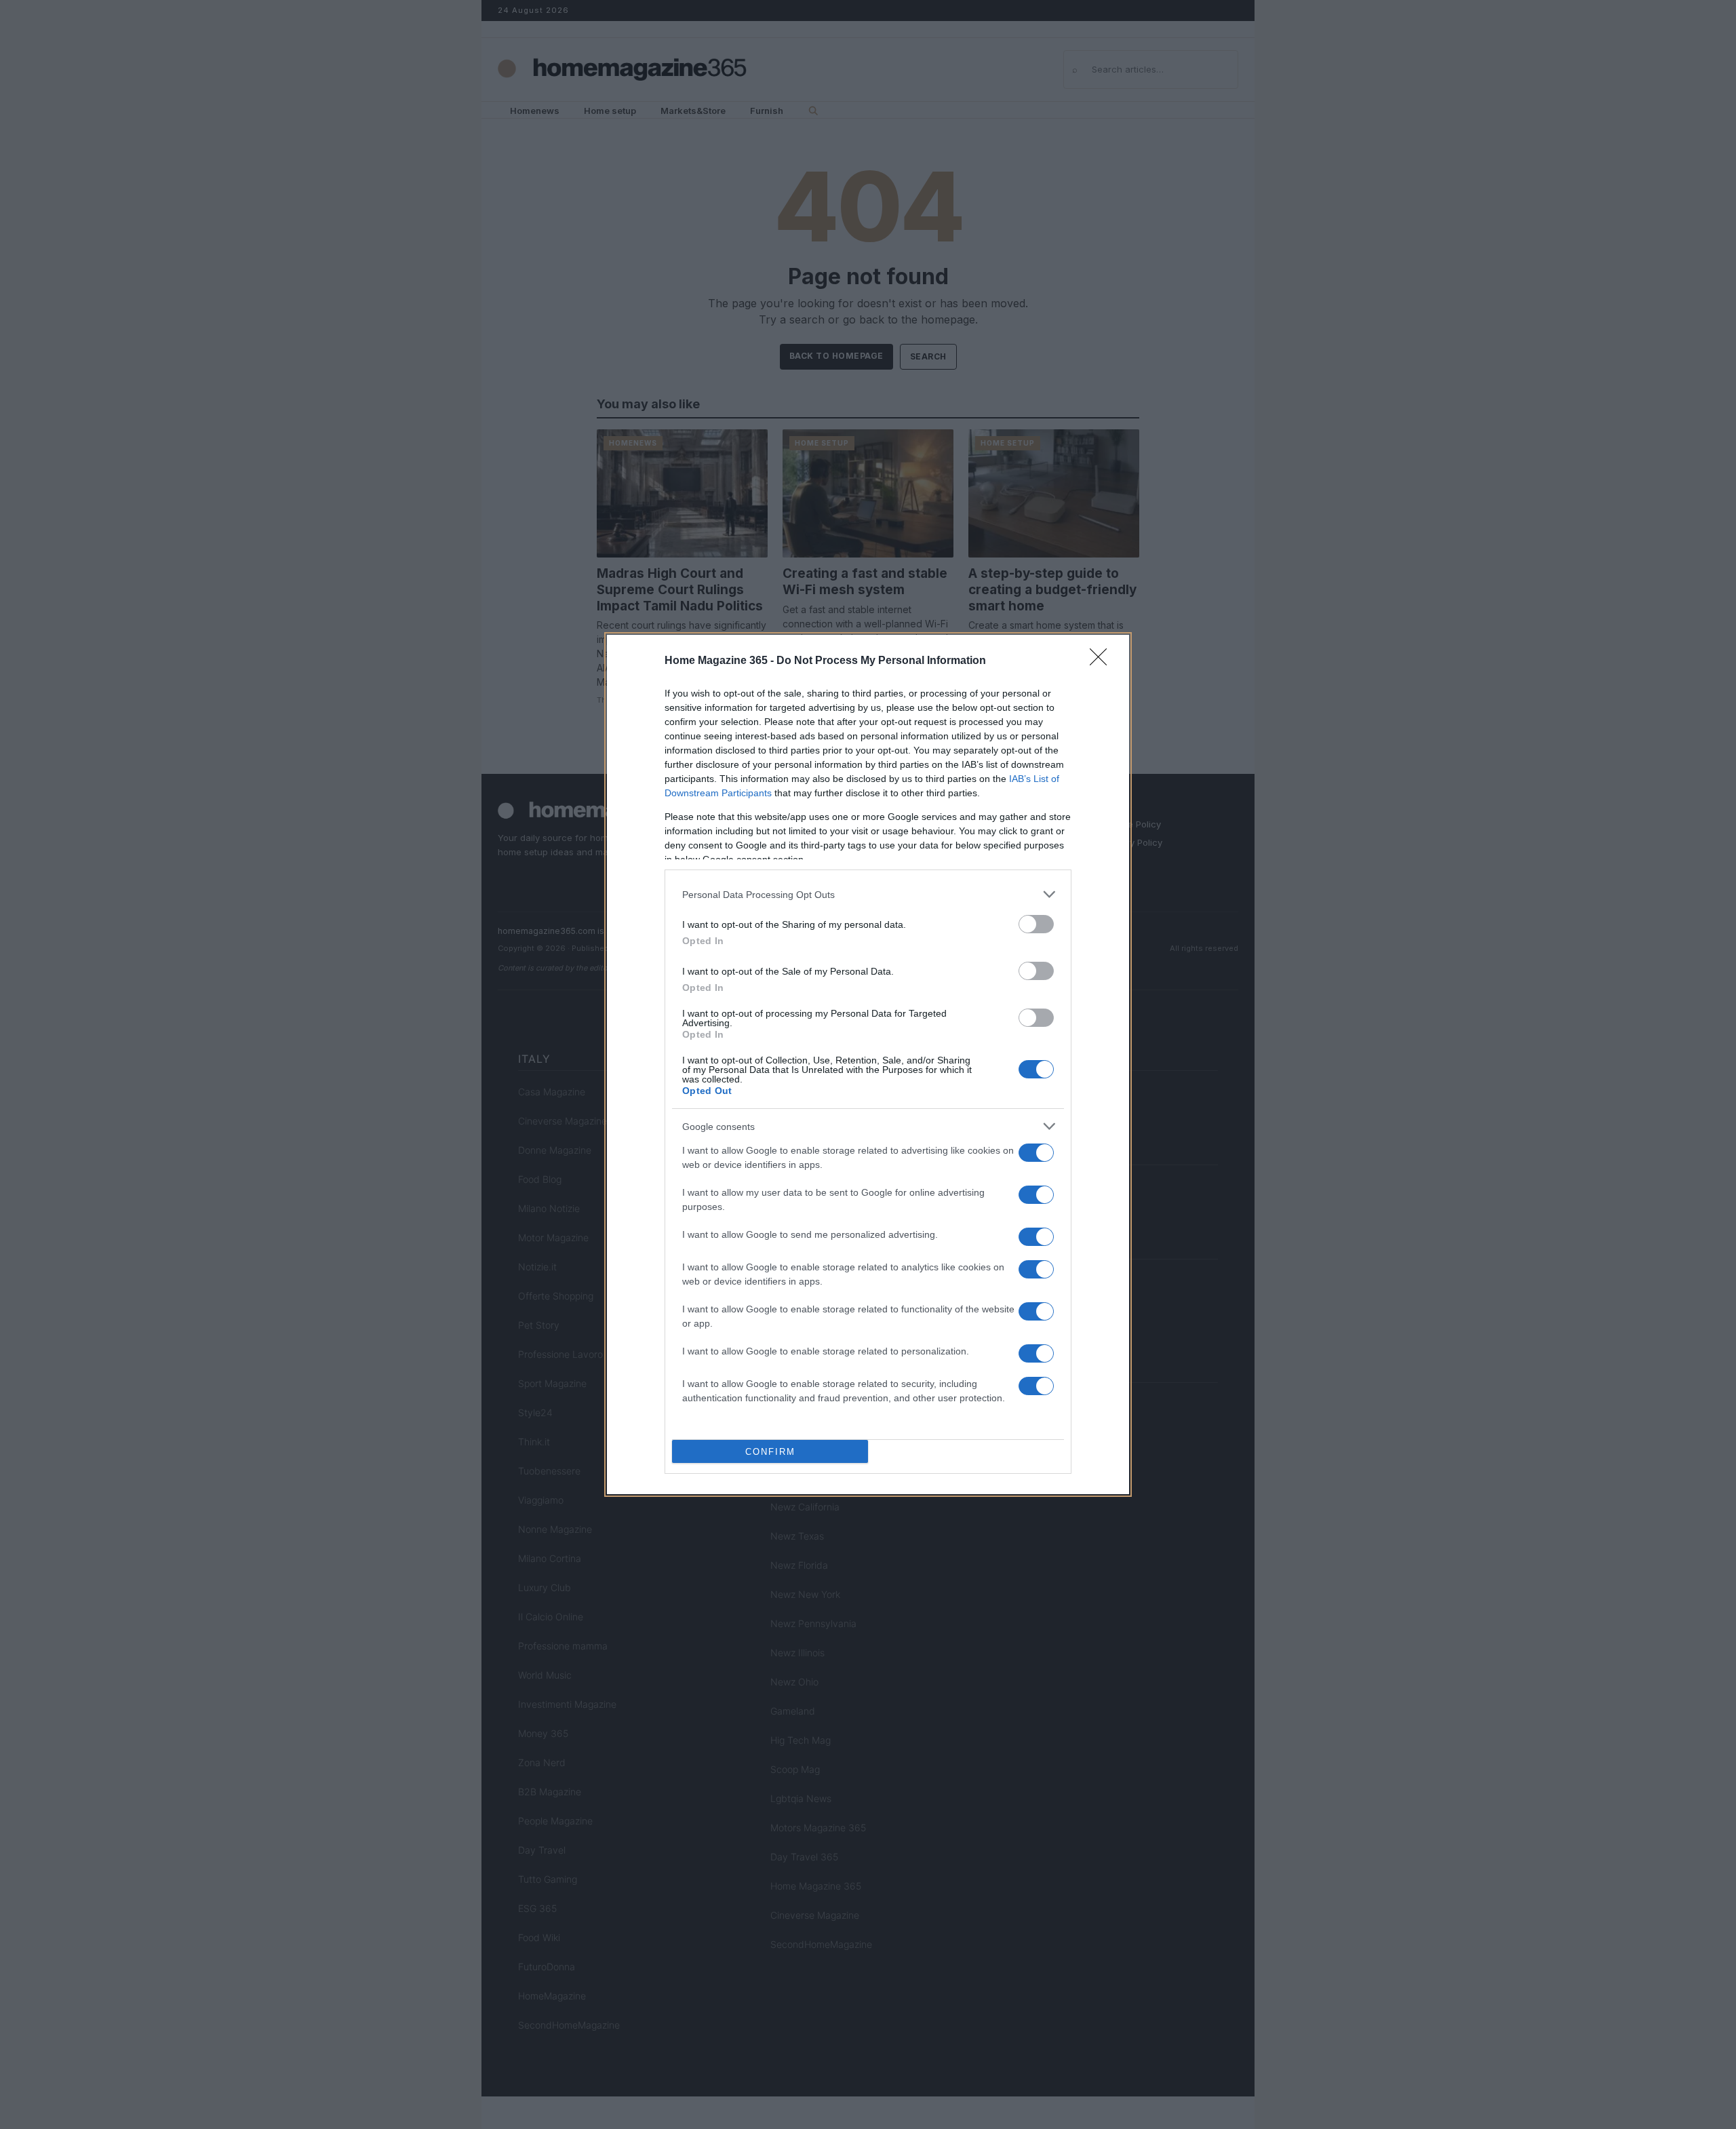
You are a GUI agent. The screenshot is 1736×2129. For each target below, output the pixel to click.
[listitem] (868, 894)
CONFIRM (770, 1452)
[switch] (1036, 924)
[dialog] (868, 1064)
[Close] (1103, 661)
